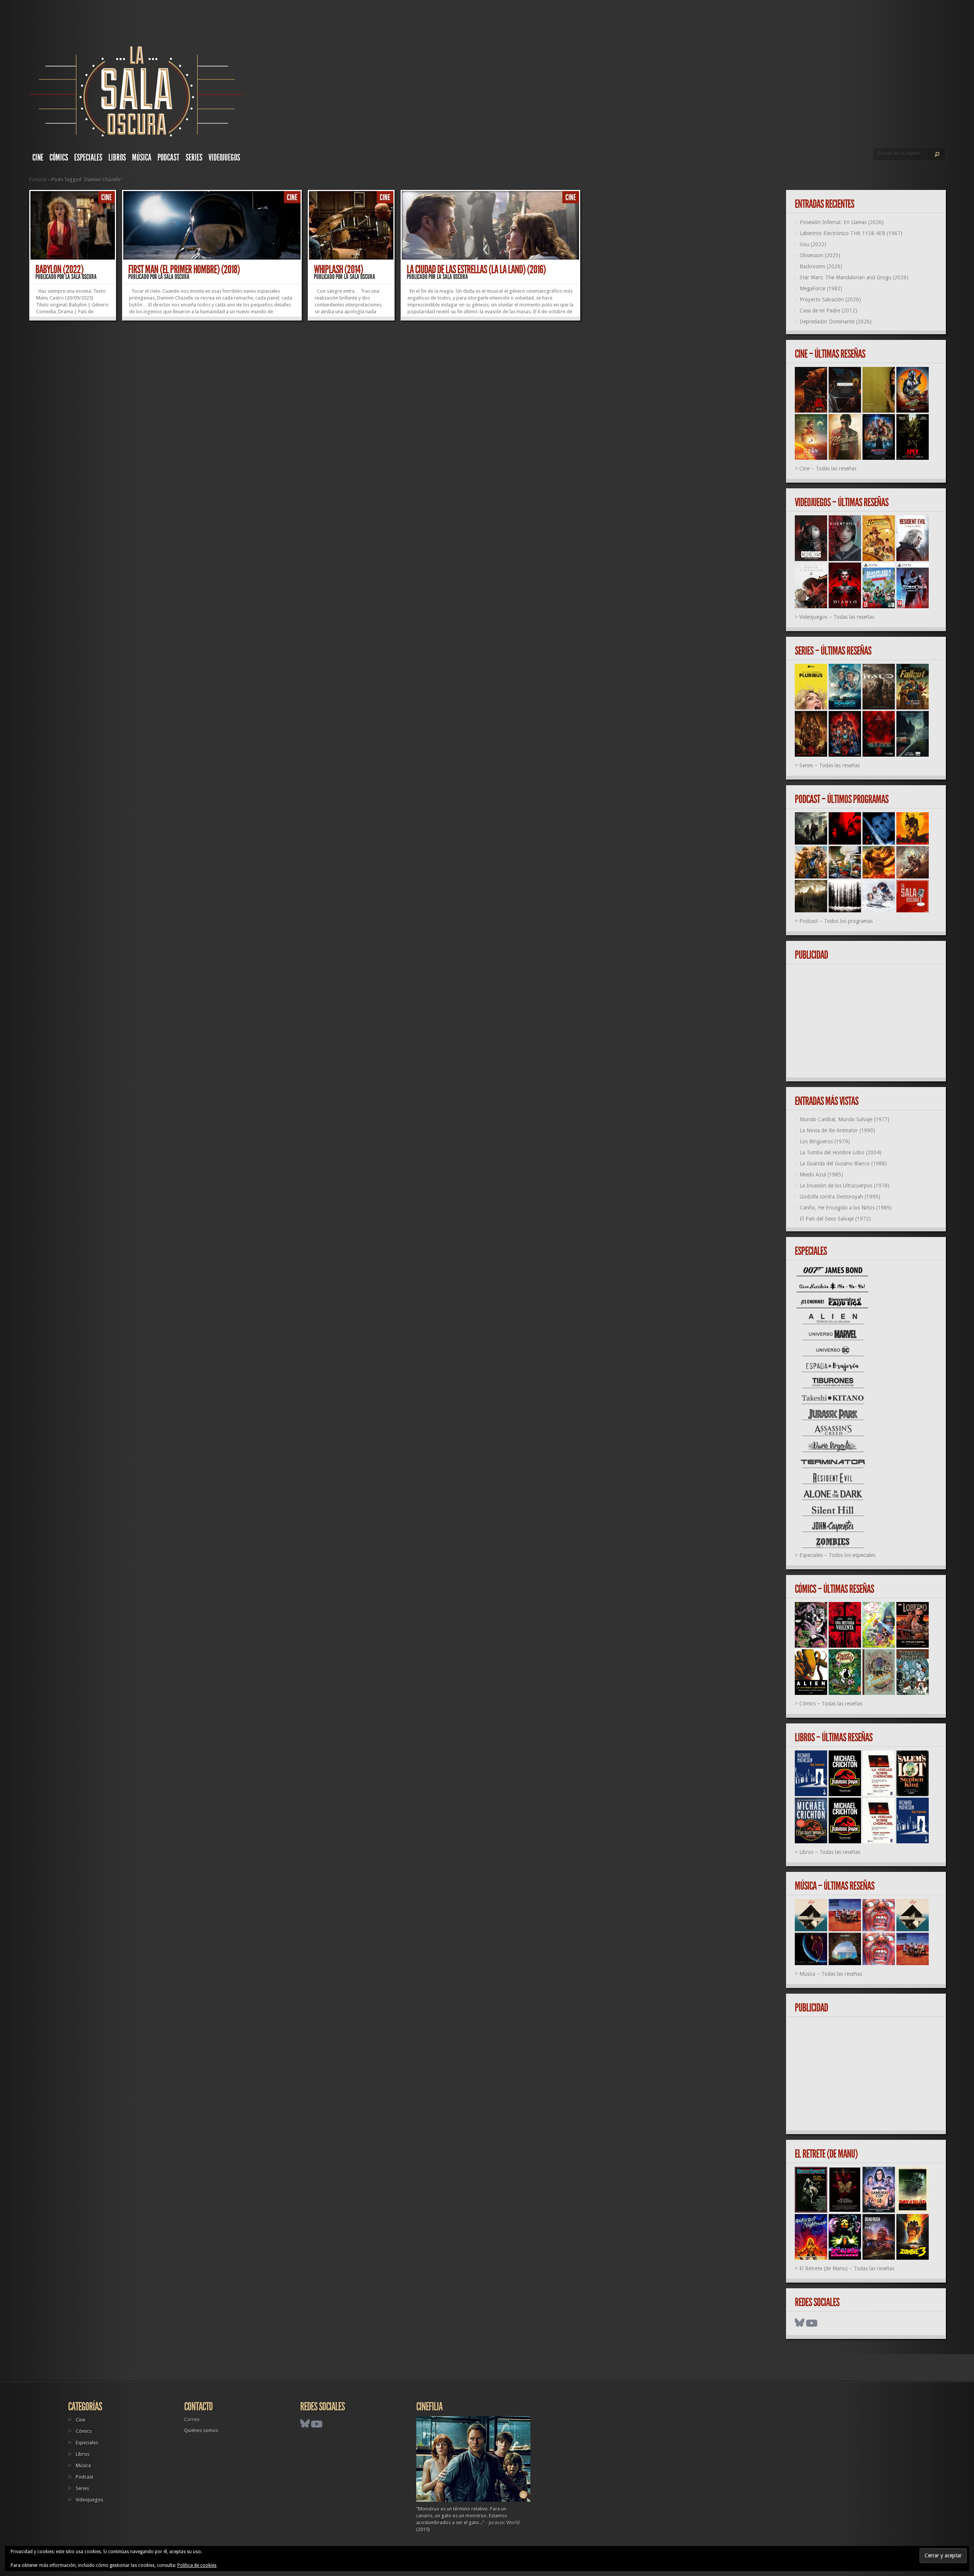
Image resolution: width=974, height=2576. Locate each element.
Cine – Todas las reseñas (828, 469)
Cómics (59, 158)
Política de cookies (197, 2565)
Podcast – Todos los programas (836, 921)
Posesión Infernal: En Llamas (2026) (842, 222)
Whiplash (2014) (338, 269)
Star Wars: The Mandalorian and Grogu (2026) (854, 277)
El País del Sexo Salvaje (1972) (835, 1219)
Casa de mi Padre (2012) (828, 311)
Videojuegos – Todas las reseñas (837, 617)
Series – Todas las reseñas (830, 765)
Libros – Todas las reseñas (830, 1852)
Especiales (88, 158)
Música (142, 158)
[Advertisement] (869, 1021)
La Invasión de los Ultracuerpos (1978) (845, 1186)
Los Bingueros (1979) (825, 1141)
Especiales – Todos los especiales (837, 1555)
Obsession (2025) (820, 255)
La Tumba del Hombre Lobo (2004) (841, 1153)
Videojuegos (224, 158)
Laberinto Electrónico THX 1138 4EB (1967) (851, 233)
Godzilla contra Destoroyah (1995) (840, 1197)
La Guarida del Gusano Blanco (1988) (843, 1164)
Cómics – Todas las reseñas (831, 1704)
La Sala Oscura (81, 277)
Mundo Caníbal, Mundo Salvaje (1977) (845, 1119)
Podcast (169, 158)
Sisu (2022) (813, 244)
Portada (38, 179)
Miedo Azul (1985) (821, 1175)
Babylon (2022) (59, 269)
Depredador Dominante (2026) (836, 322)
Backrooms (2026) (821, 266)
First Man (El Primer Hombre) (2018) (184, 269)
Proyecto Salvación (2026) (830, 300)
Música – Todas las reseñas (831, 1974)
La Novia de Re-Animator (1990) (837, 1130)
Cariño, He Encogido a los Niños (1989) (846, 1208)
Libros (117, 158)
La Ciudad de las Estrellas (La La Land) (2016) (476, 269)
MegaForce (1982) (821, 289)
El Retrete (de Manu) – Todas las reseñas (847, 2268)
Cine (38, 158)
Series (194, 158)
